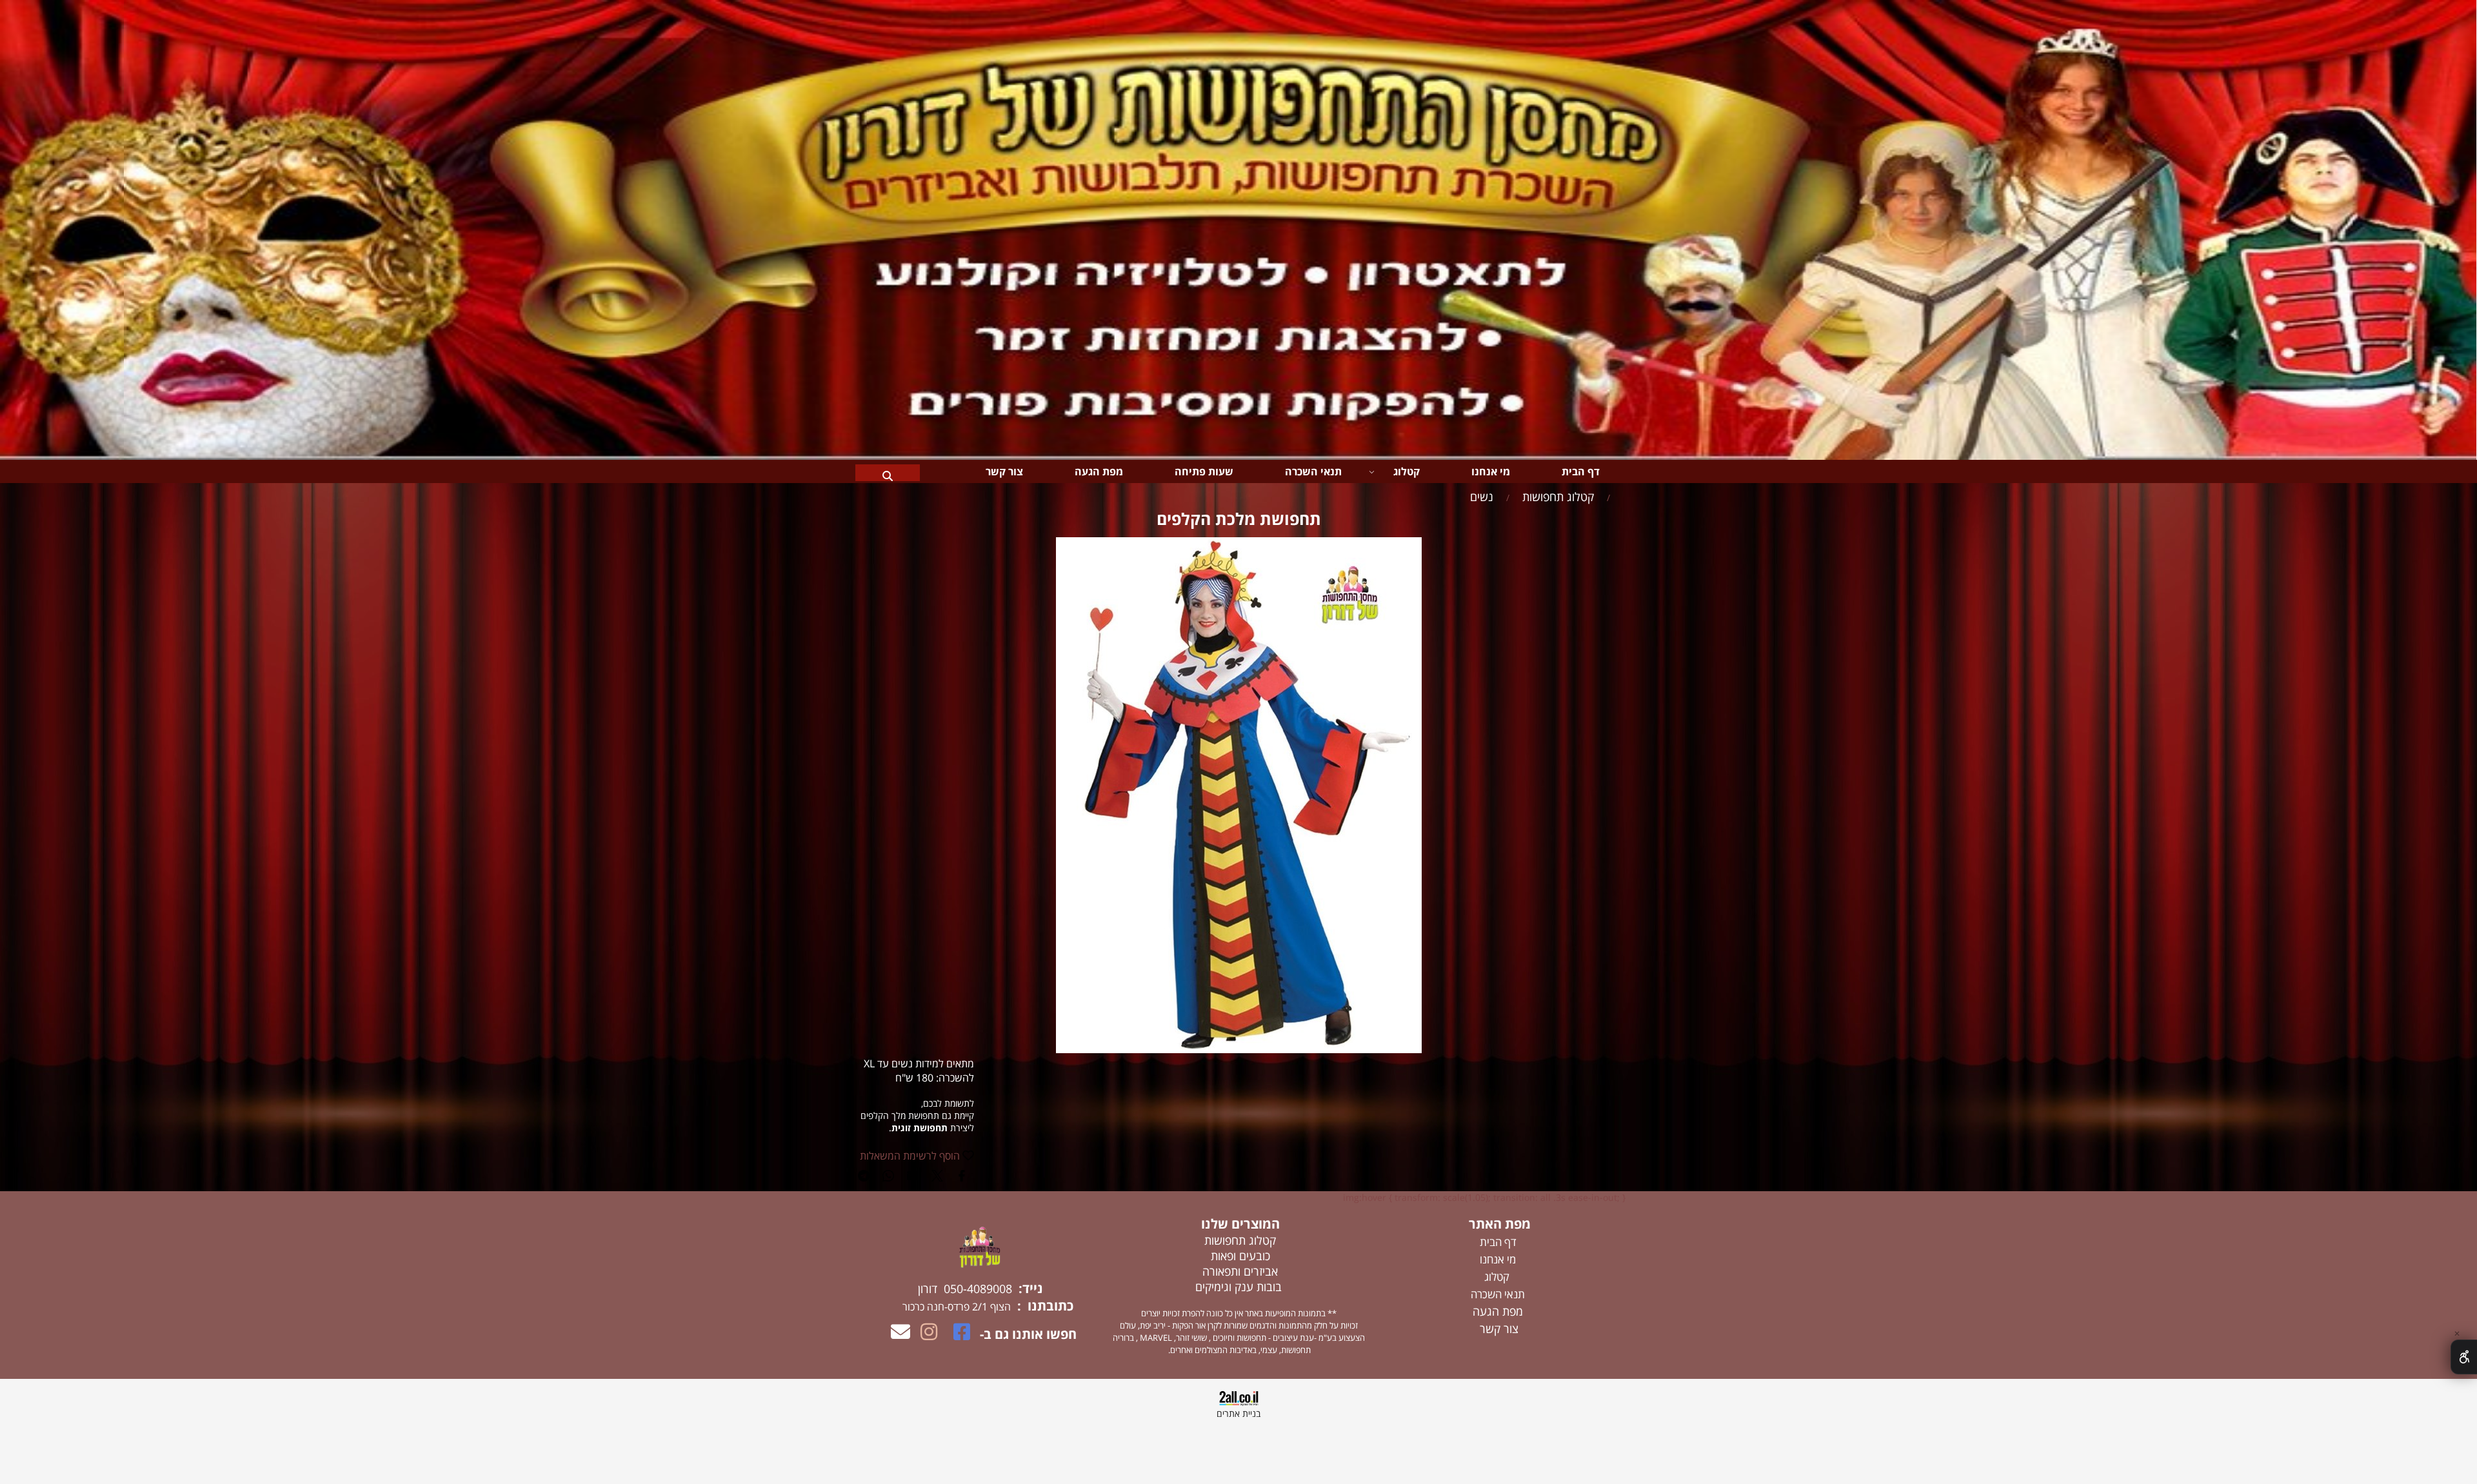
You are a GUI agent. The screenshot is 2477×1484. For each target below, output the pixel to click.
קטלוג (1407, 471)
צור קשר (1004, 471)
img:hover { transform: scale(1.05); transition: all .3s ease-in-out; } (1484, 1197)
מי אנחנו (1491, 471)
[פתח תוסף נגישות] (2464, 1357)
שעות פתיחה (1204, 471)
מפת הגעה (1099, 471)
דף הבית (1581, 471)
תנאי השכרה (1313, 471)
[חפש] (888, 471)
